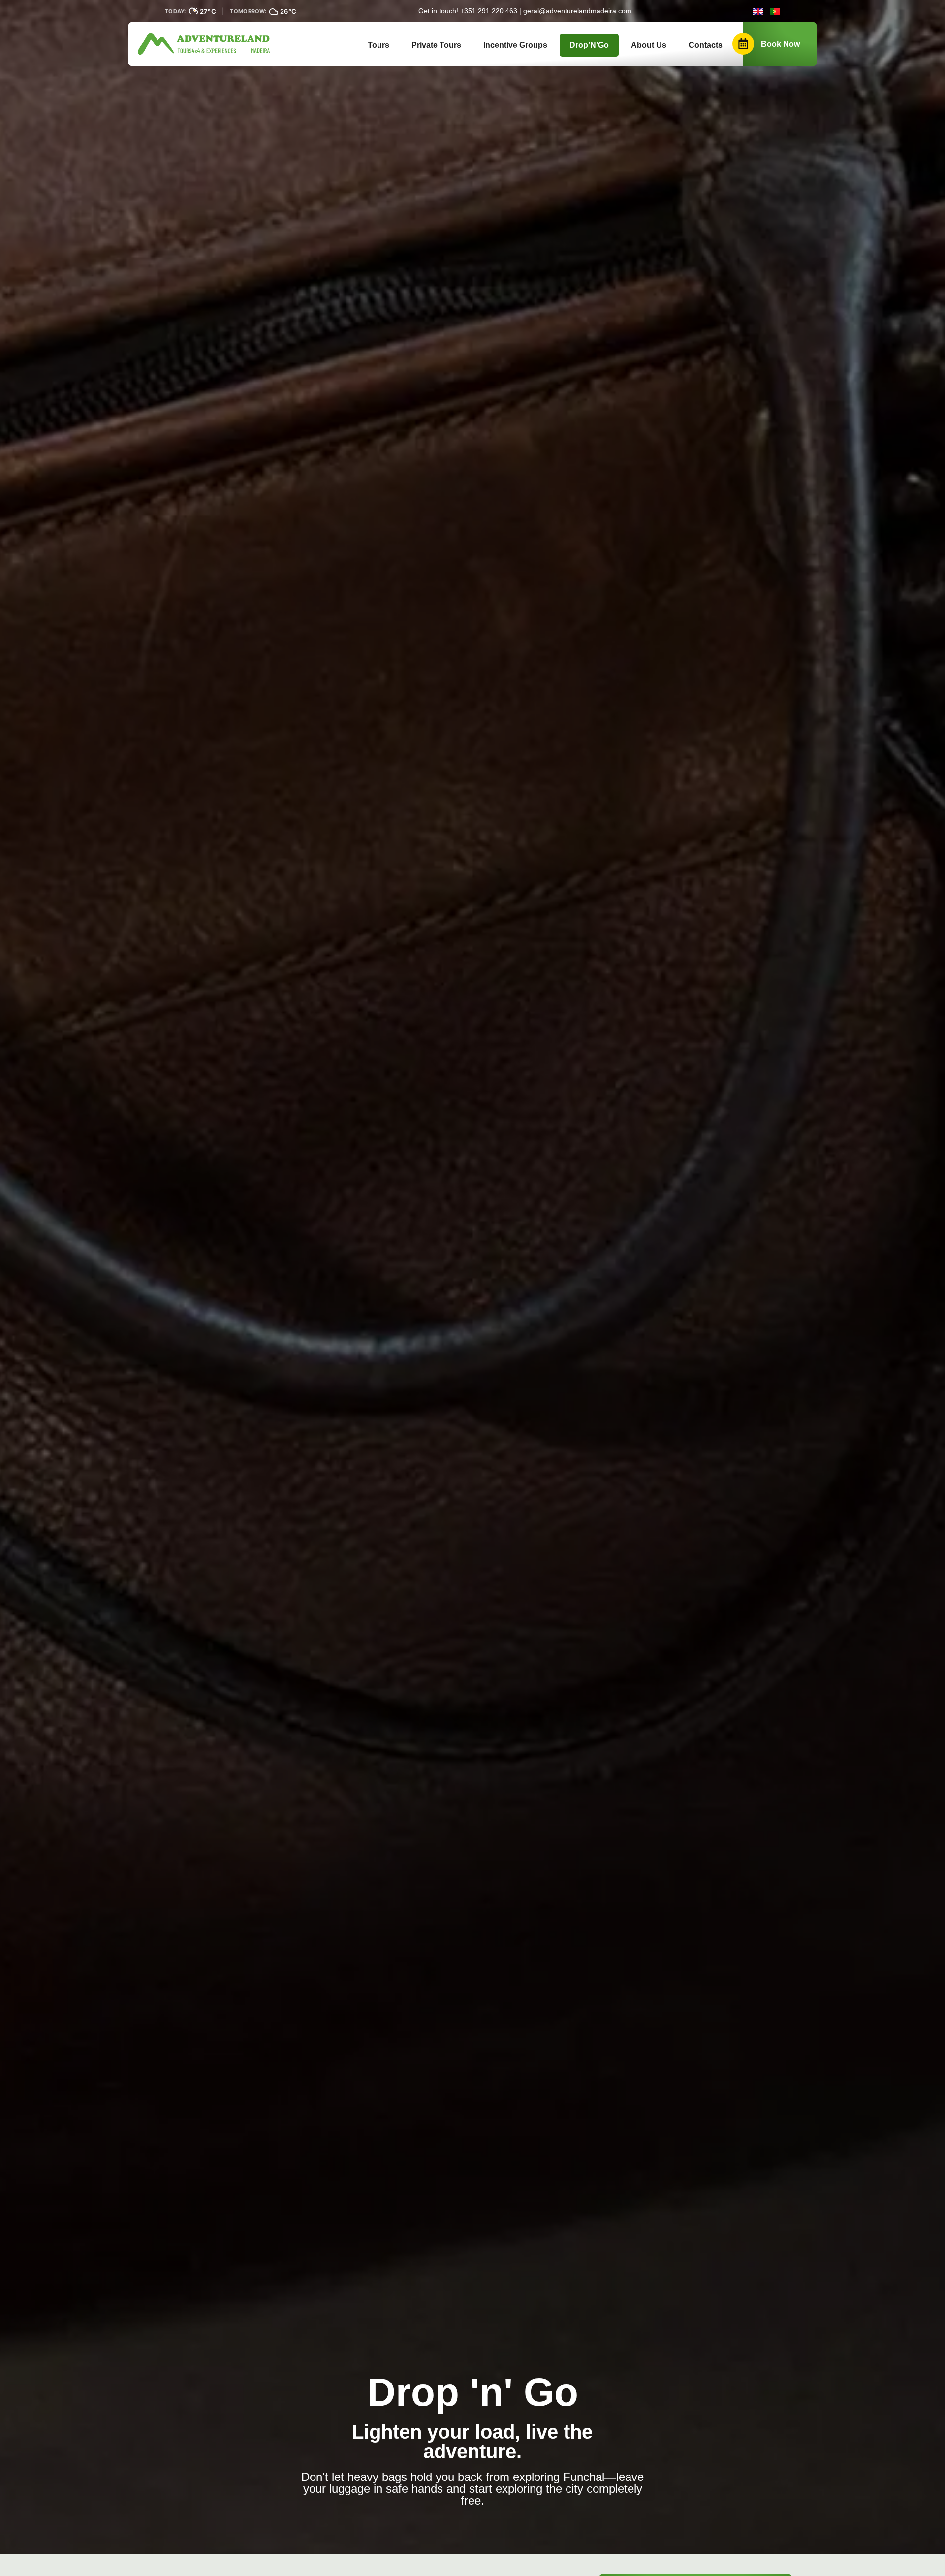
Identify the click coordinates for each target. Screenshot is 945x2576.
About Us (649, 45)
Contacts (706, 45)
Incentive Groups (515, 45)
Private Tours (436, 45)
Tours (378, 45)
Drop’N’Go (589, 45)
